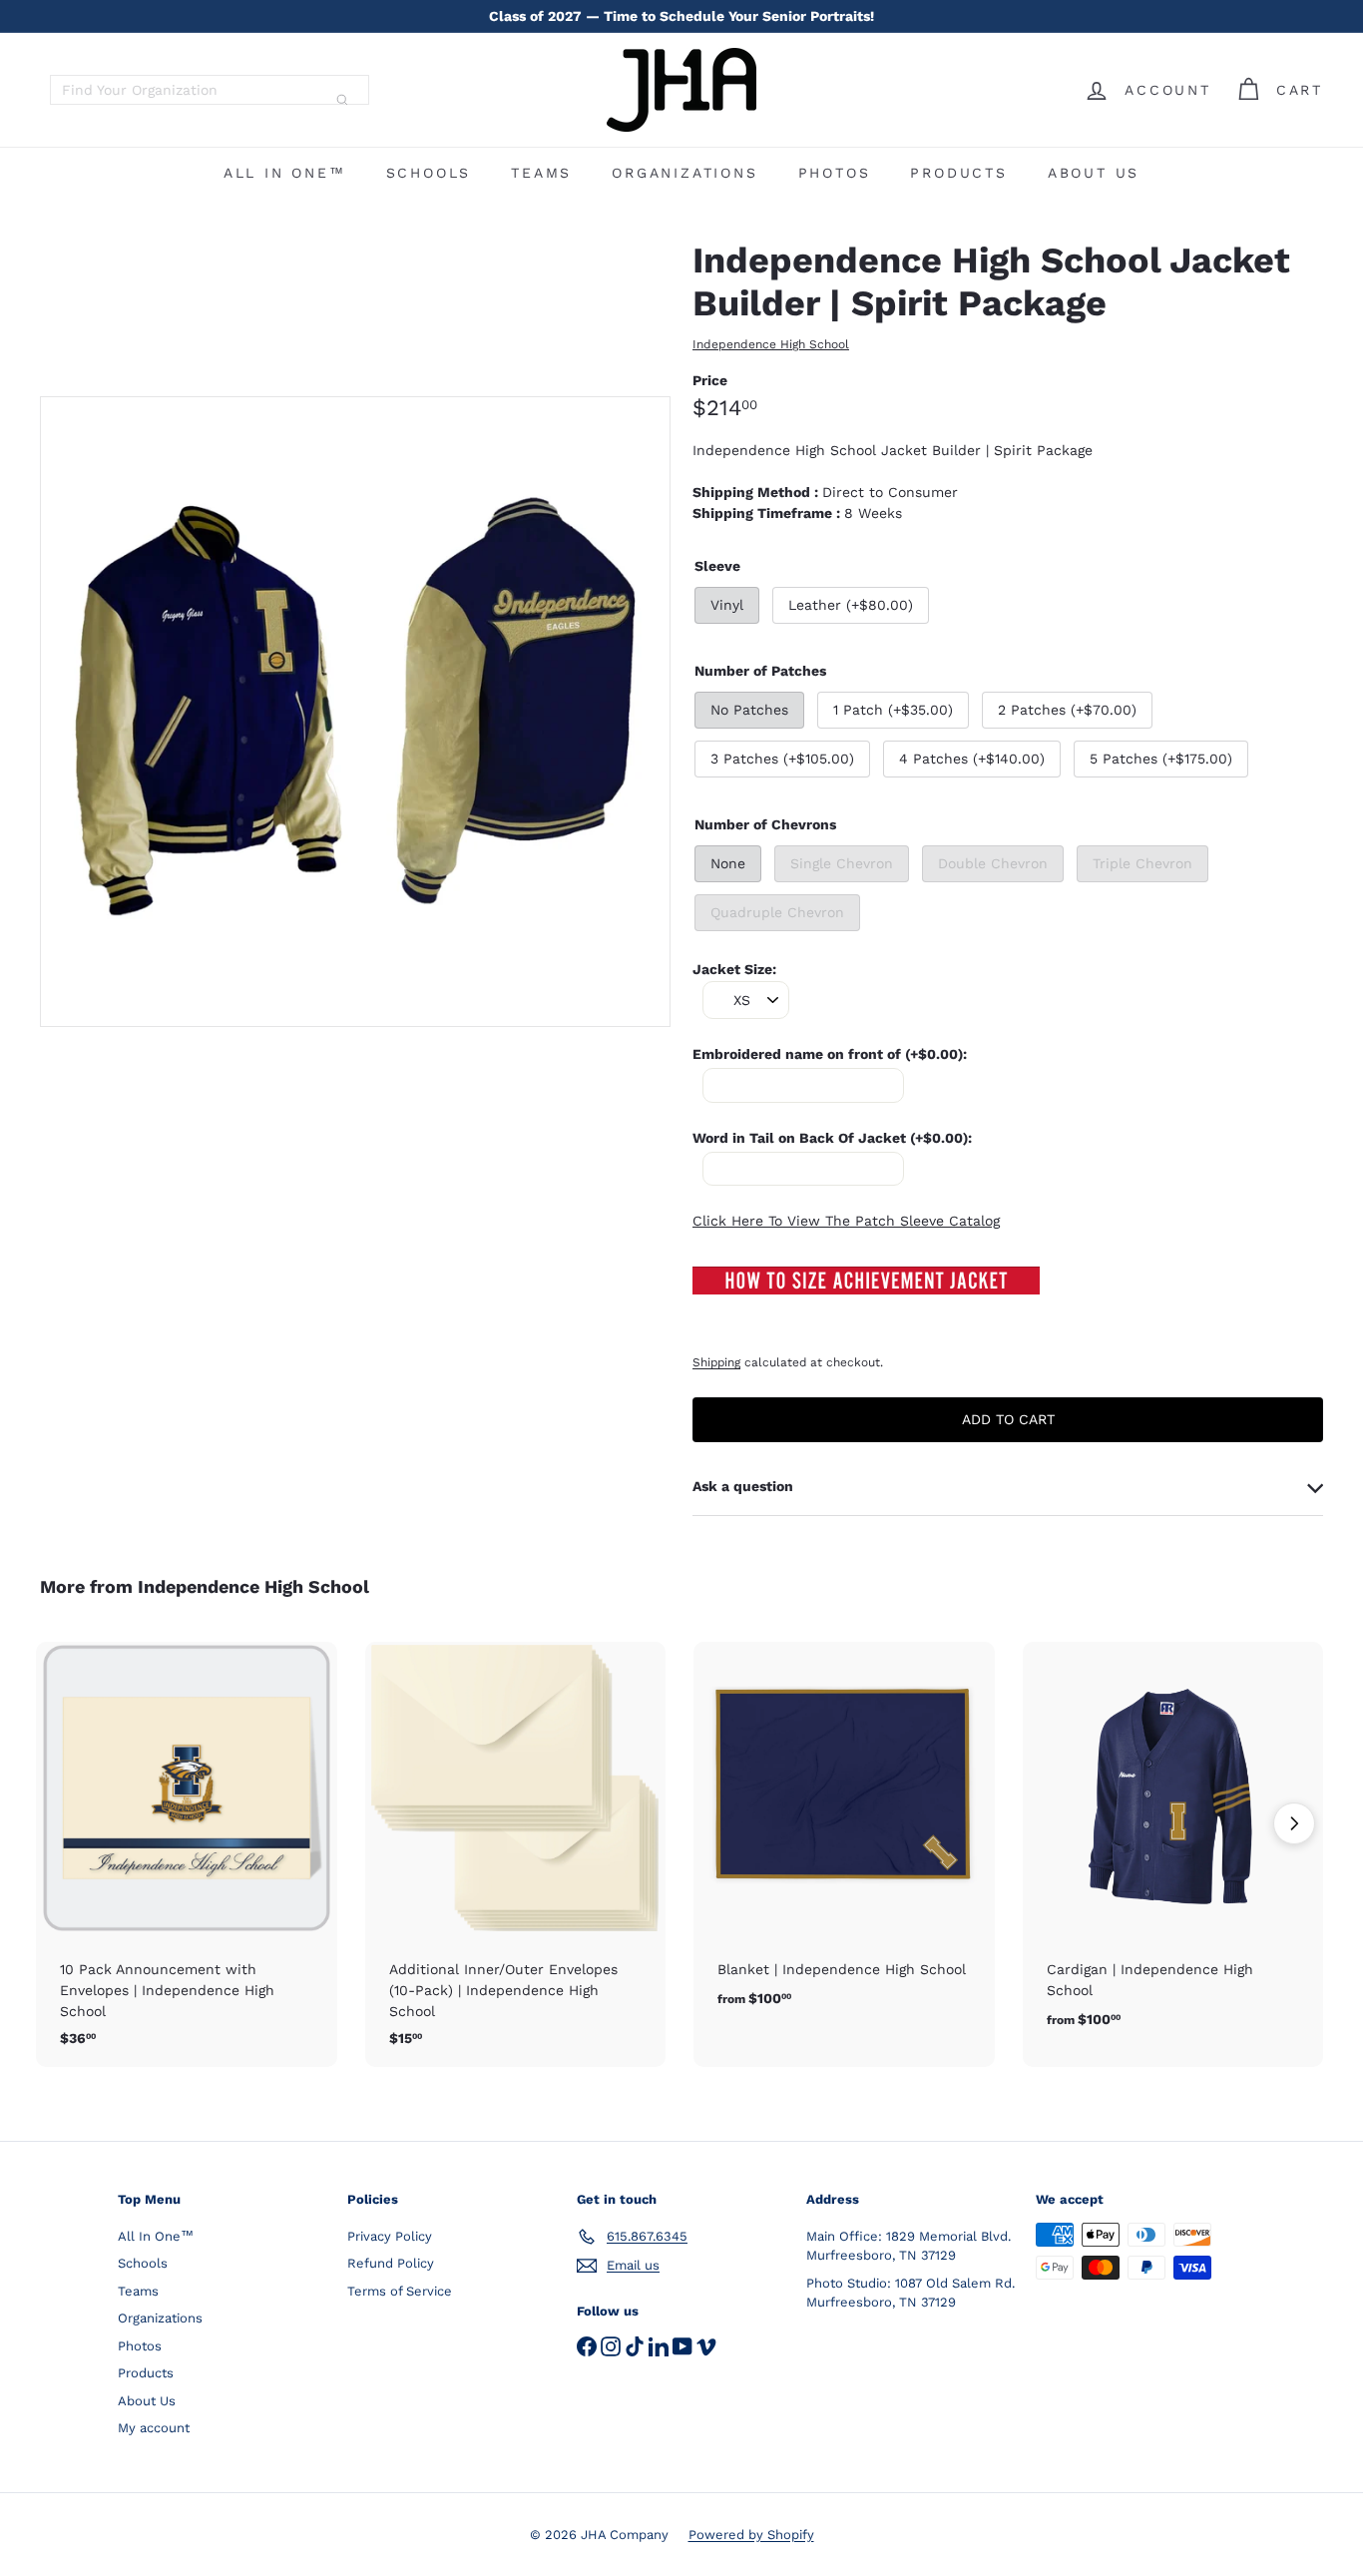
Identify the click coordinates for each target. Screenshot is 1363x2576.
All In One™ (285, 173)
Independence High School (253, 1586)
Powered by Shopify (751, 2535)
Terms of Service (400, 2291)
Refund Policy (391, 2263)
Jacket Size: (734, 969)
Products (958, 173)
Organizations (684, 173)
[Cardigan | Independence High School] (1173, 1846)
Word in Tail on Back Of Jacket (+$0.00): (832, 1138)
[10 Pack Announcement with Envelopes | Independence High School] (187, 1854)
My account (154, 2428)
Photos (835, 173)
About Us (1094, 173)
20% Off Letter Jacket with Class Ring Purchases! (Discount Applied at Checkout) (681, 26)
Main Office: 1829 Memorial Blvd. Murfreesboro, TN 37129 (909, 2246)
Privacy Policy (390, 2236)
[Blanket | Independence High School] (844, 1836)
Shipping (716, 1362)
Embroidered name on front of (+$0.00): (830, 1054)
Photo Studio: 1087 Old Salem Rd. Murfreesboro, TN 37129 (910, 2293)
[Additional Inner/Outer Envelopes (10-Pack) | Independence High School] (516, 1854)
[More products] (1294, 1823)
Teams (541, 173)
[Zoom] (355, 712)
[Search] (342, 100)
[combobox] (210, 90)
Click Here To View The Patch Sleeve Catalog (846, 1221)
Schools (429, 173)
